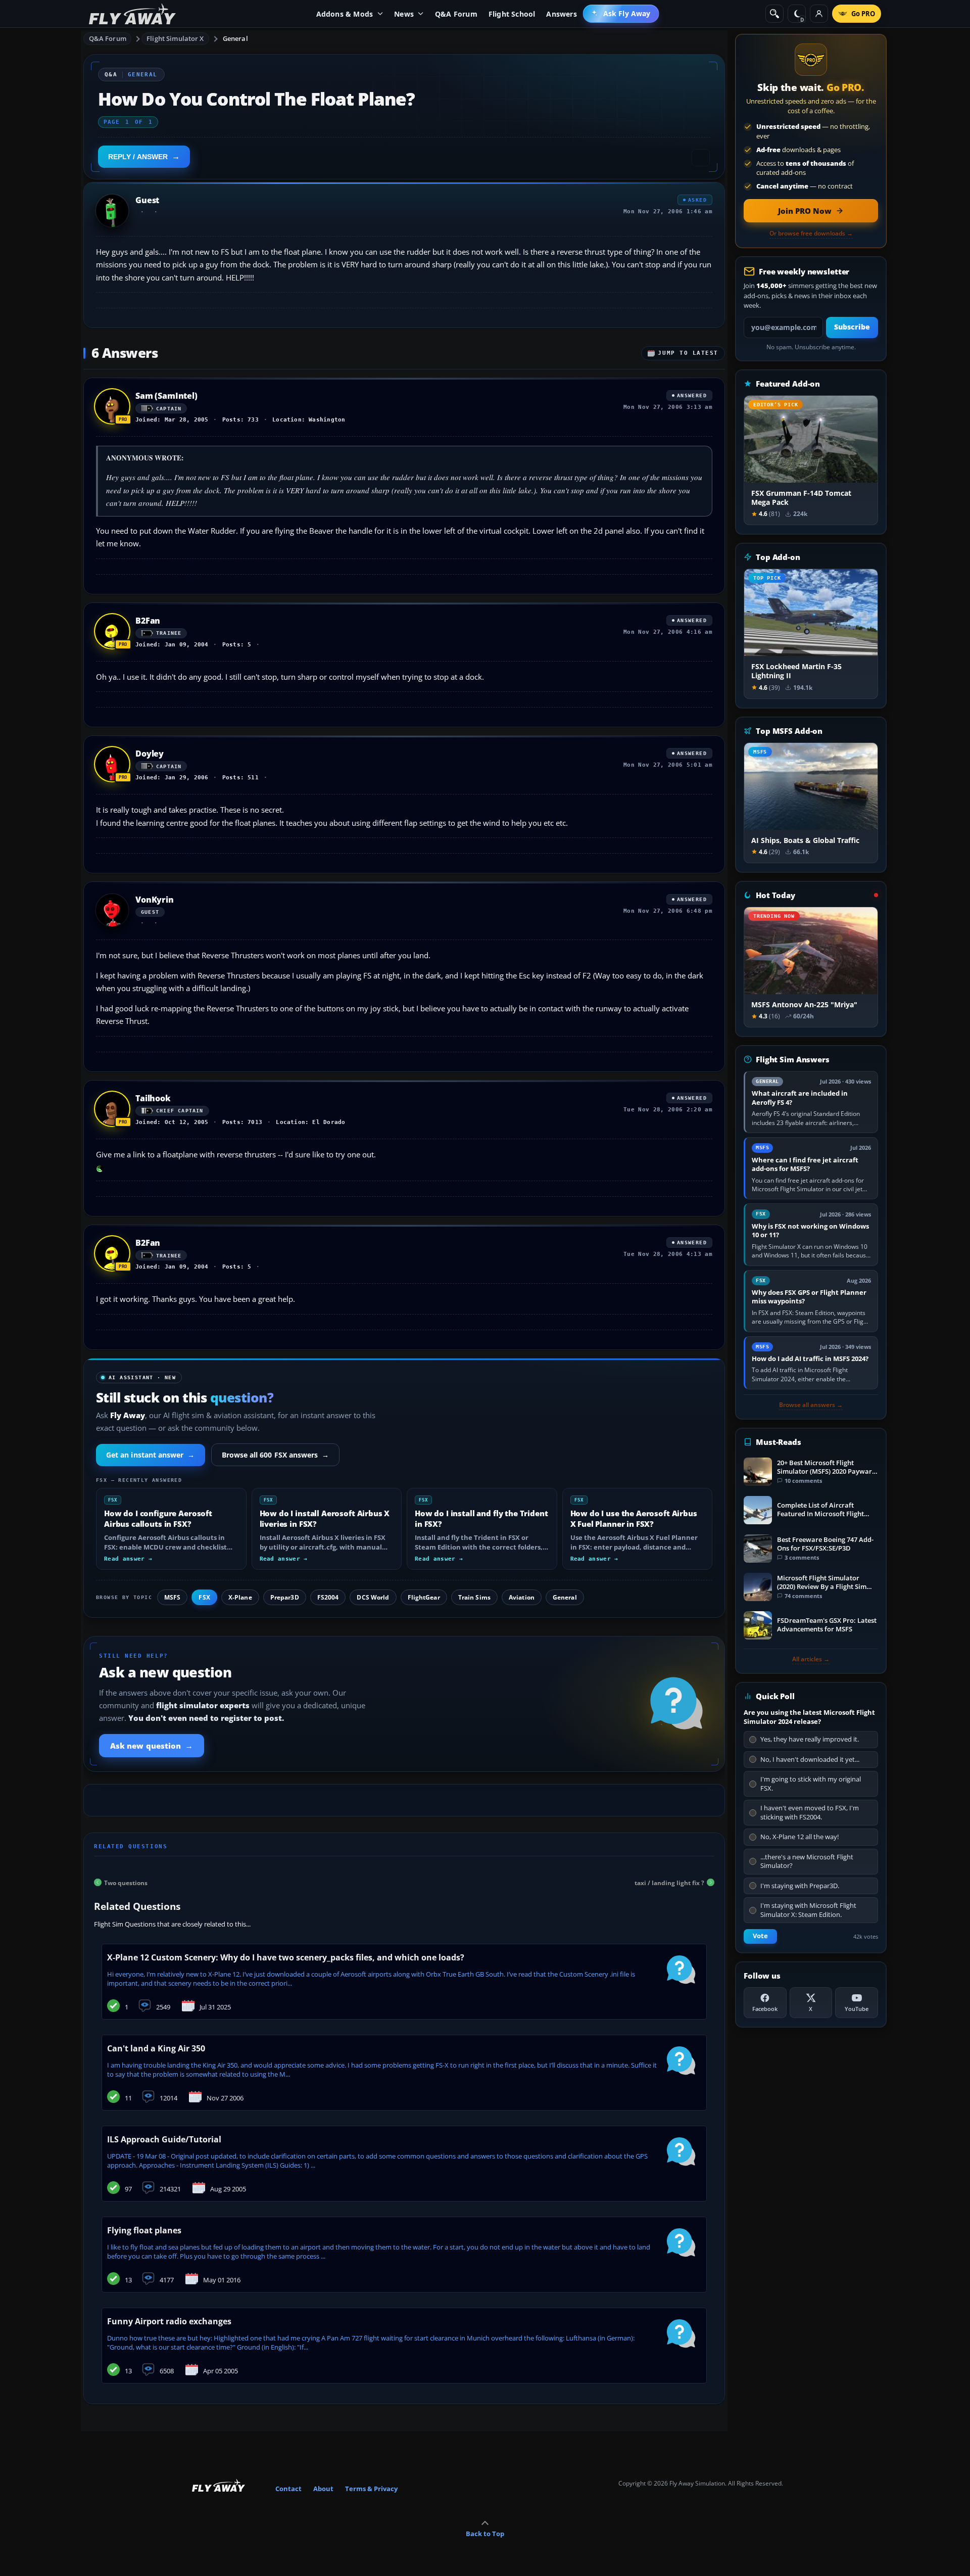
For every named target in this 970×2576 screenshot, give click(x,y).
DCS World (373, 1597)
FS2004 (328, 1597)
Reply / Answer (138, 157)
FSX (204, 1597)
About (323, 2489)
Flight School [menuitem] (512, 14)
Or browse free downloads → (811, 233)
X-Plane (240, 1597)
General (235, 38)
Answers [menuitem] (561, 14)
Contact (288, 2489)
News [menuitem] (404, 14)
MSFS (172, 1597)
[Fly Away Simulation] (132, 14)
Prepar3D (285, 1597)
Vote (760, 1936)
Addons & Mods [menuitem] (345, 14)
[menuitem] (621, 14)
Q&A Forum (108, 38)
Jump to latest (688, 353)
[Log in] (819, 14)
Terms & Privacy (371, 2489)
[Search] (774, 14)
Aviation (522, 1597)
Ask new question (152, 1746)
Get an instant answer (151, 1455)
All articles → (811, 1659)
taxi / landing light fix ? (669, 1882)
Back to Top (485, 2534)
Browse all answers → (811, 1405)
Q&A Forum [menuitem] (456, 14)
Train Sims (474, 1597)
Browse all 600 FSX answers (276, 1455)
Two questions (126, 1882)
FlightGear (424, 1597)
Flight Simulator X (175, 38)
